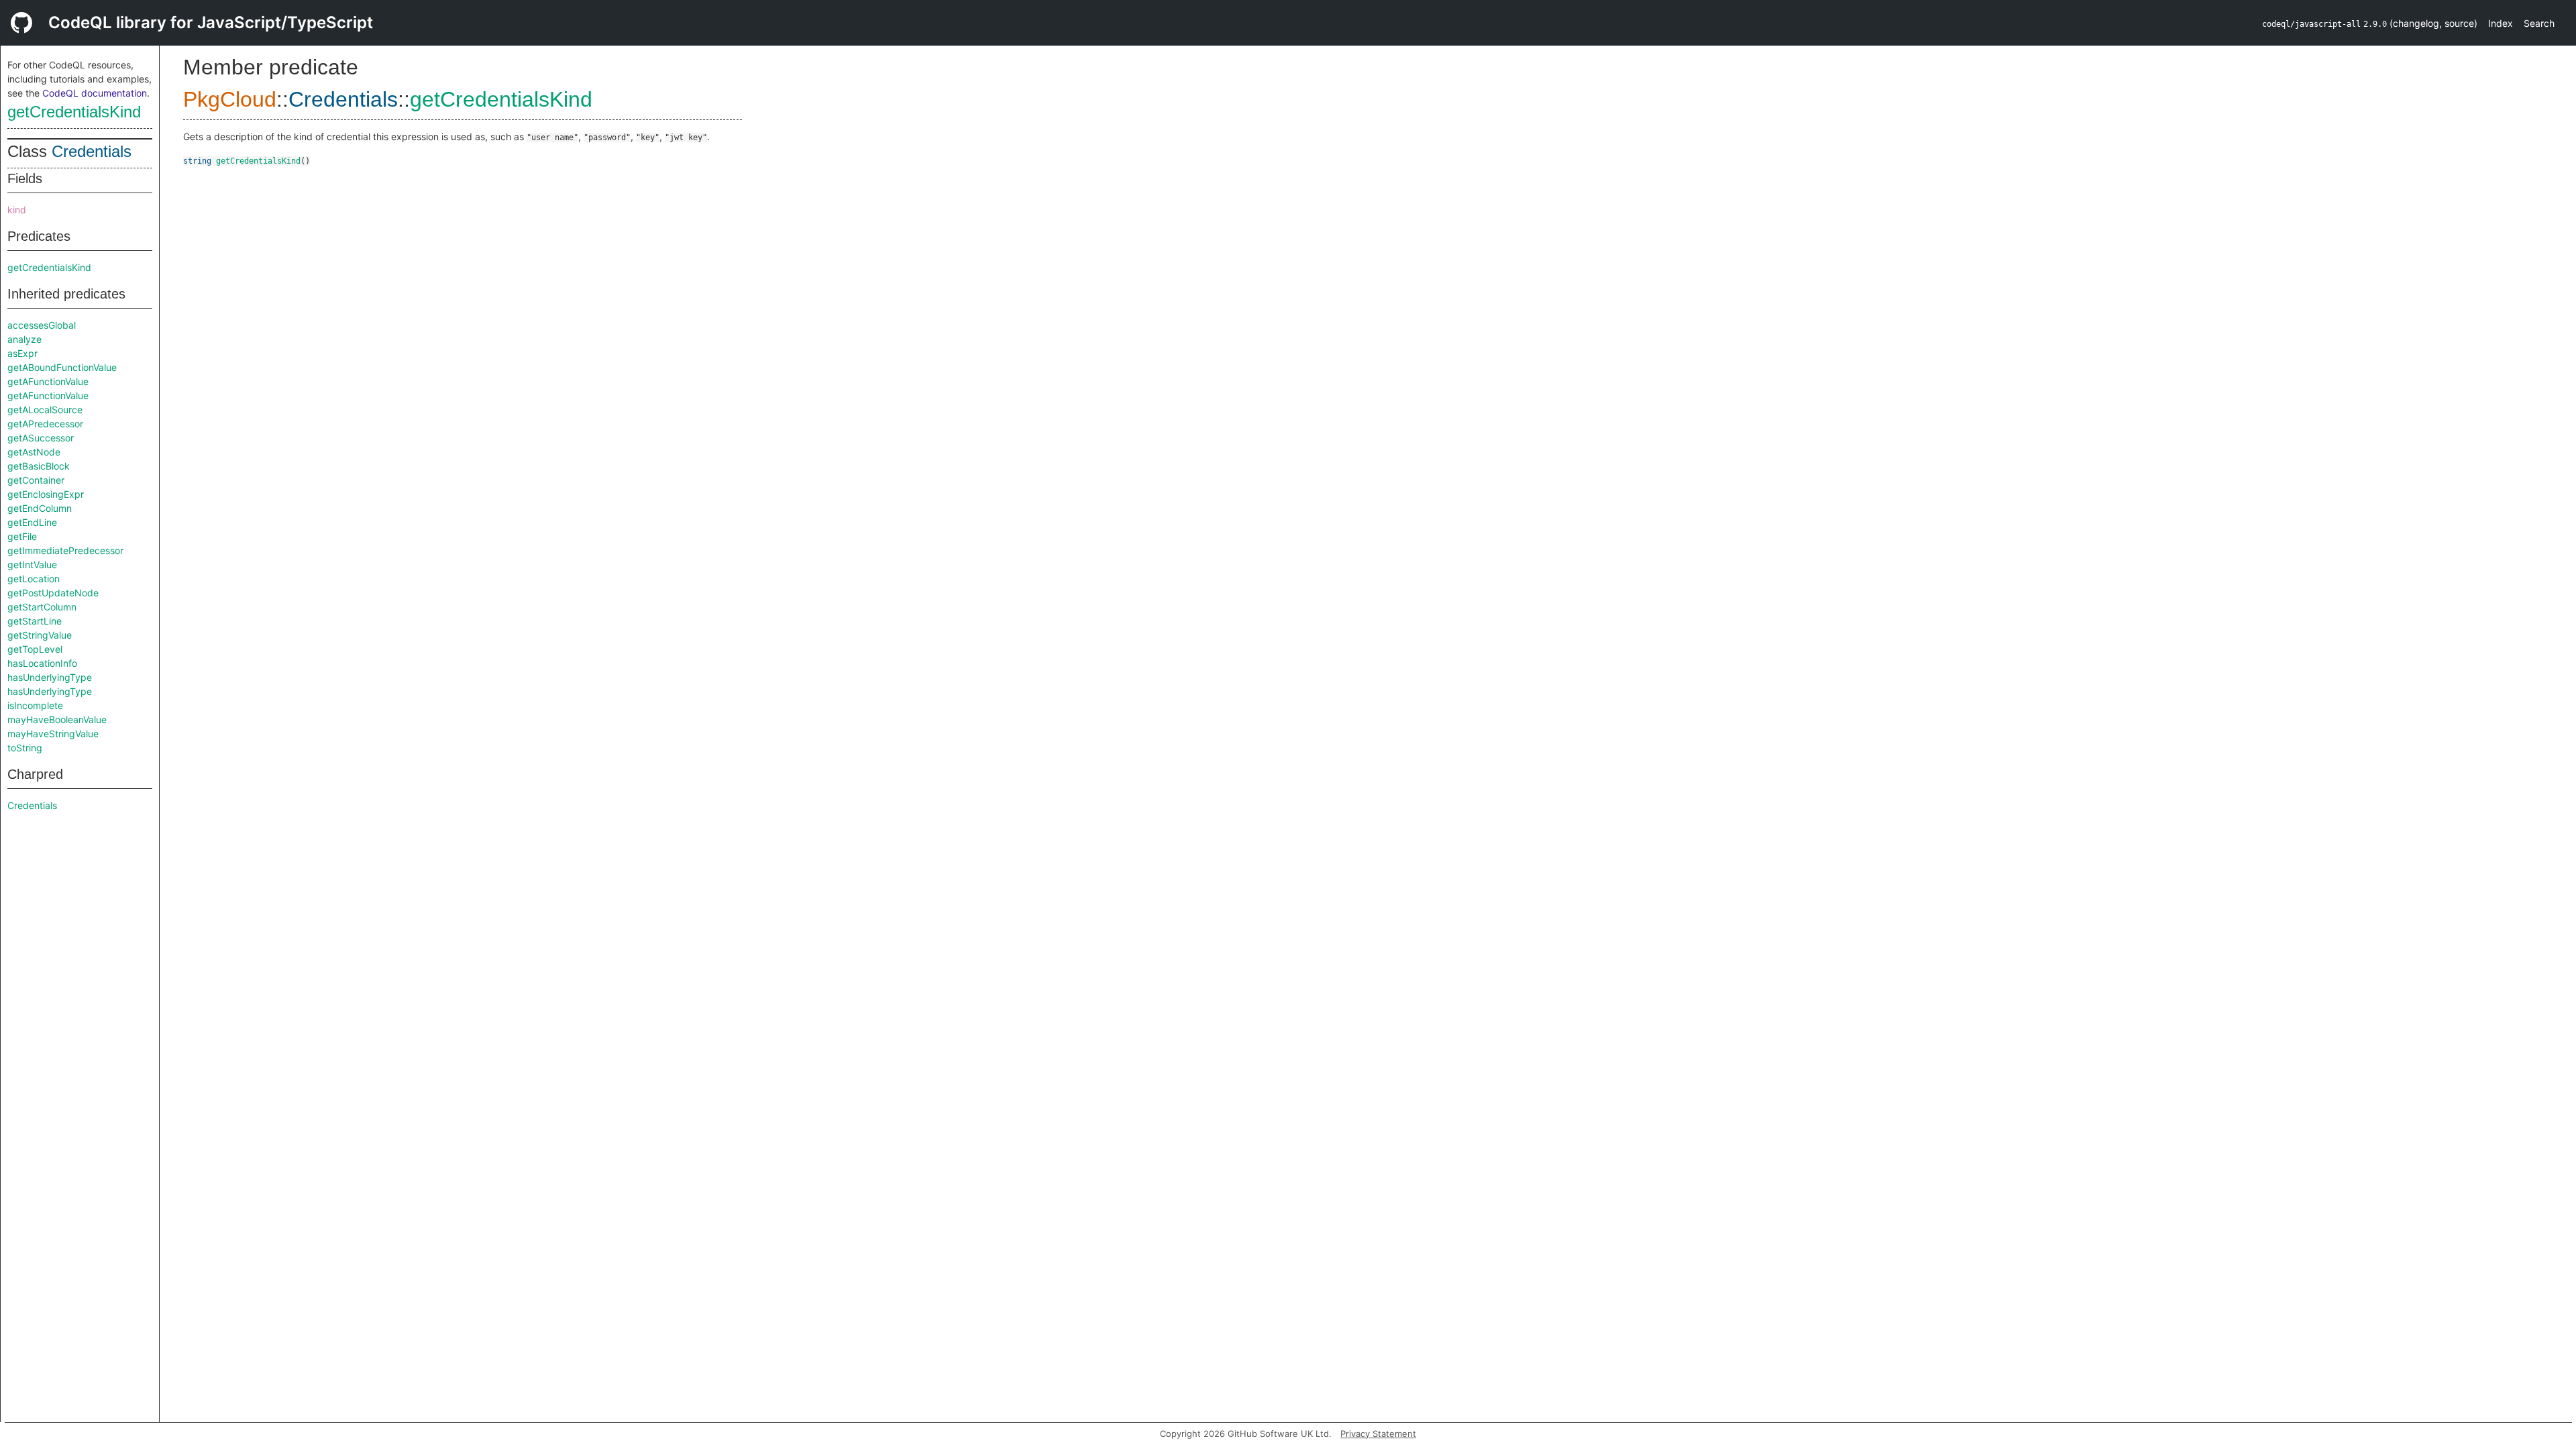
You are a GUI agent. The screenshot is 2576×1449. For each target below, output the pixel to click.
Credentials (92, 151)
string (197, 161)
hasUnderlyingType (50, 677)
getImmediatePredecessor (65, 550)
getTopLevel (35, 649)
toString (25, 748)
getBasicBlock (39, 466)
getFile (22, 536)
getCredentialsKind (74, 112)
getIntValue (32, 565)
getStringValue (40, 635)
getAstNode (34, 452)
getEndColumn (40, 508)
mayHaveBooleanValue (57, 719)
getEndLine (32, 522)
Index (2501, 23)
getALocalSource (45, 410)
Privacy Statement (1378, 1434)
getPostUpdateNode (53, 593)
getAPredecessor (45, 424)
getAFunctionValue (48, 381)
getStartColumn (42, 607)
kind (17, 210)
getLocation (34, 579)
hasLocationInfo (42, 663)
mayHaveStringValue (53, 734)
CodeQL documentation (95, 93)
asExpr (22, 353)
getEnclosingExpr (46, 494)
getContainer (36, 480)
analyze (24, 339)
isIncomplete (35, 705)
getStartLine (35, 621)
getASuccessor (41, 438)
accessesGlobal (42, 325)
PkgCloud (230, 99)
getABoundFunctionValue (62, 367)
